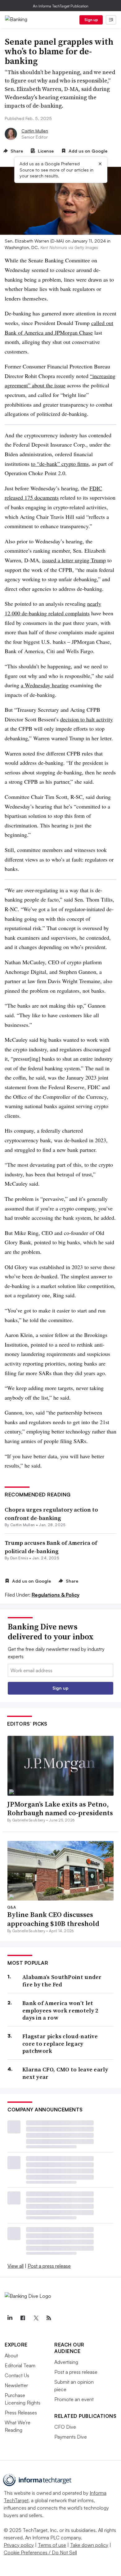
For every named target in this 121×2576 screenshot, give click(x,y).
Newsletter (16, 2385)
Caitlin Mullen (35, 131)
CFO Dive (65, 2427)
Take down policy (89, 2545)
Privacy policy (19, 2545)
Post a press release (49, 2266)
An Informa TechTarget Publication (61, 6)
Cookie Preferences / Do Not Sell (40, 2552)
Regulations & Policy (56, 1595)
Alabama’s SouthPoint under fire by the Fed (62, 1981)
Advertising (66, 2362)
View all (16, 2266)
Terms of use (52, 2545)
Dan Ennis (19, 1558)
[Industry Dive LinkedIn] (10, 2318)
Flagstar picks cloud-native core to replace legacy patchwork (60, 2043)
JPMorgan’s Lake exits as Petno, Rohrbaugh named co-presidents (60, 1809)
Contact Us (17, 2375)
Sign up (91, 20)
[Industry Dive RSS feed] (49, 2318)
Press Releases (21, 2413)
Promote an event (74, 2399)
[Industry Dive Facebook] (23, 2318)
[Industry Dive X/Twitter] (36, 2318)
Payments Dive (71, 2437)
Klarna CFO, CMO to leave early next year (65, 2073)
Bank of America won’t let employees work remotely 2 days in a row (60, 2010)
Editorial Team (20, 2365)
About (11, 2355)
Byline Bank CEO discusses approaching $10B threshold (53, 1919)
